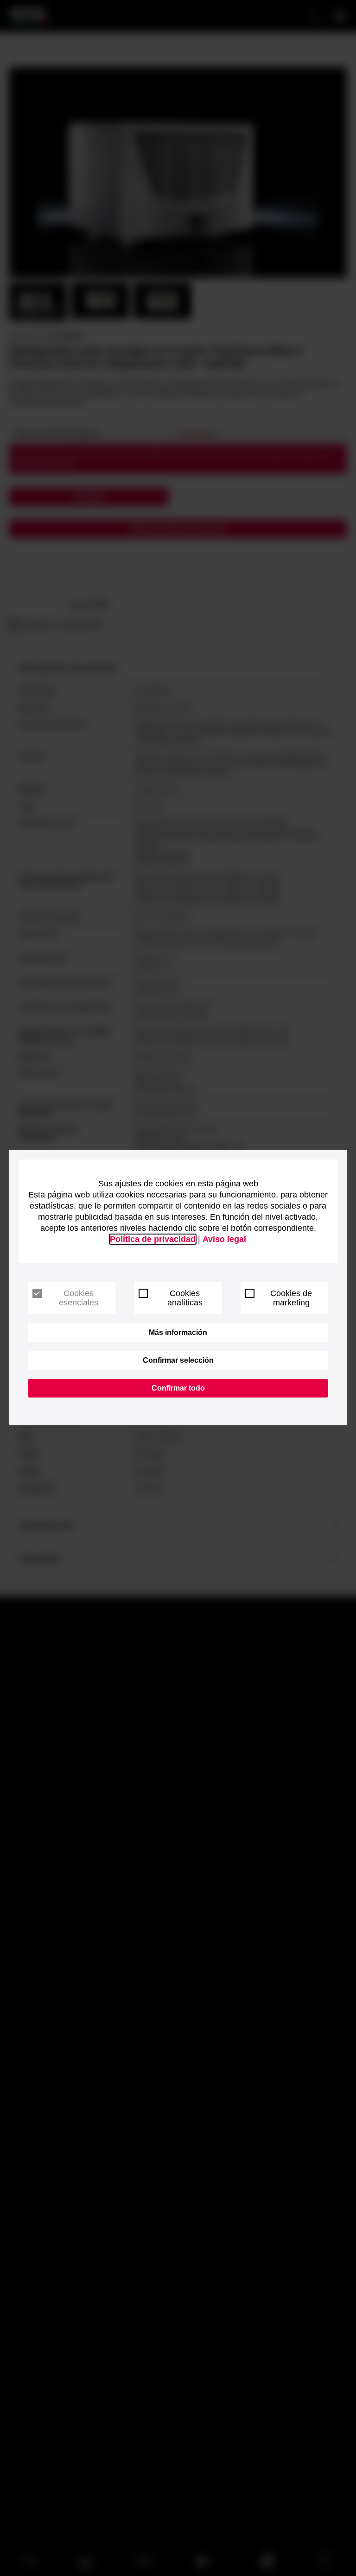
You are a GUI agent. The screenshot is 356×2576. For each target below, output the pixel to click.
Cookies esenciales (79, 1298)
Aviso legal (224, 1239)
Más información (178, 1332)
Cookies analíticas (185, 1298)
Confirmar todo (178, 1388)
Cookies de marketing (291, 1298)
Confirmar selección (178, 1360)
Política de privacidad (153, 1239)
